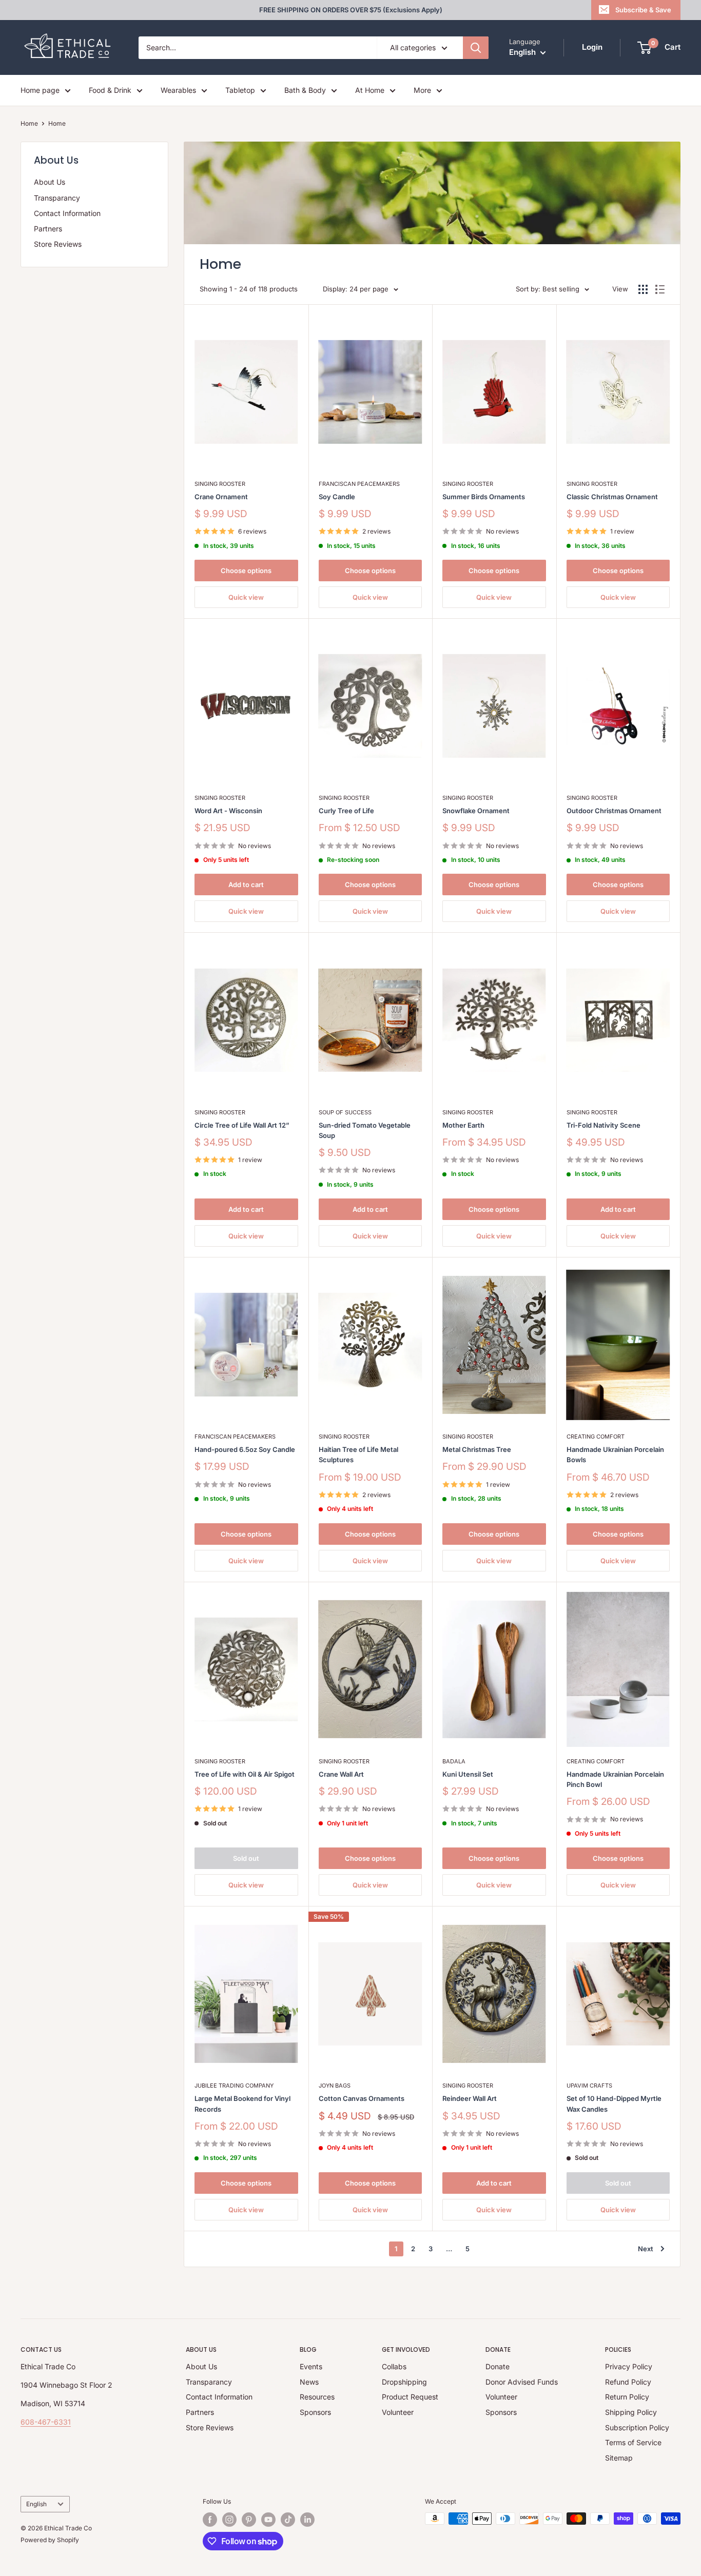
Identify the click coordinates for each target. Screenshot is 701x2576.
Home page (40, 90)
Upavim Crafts (589, 2086)
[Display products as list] (660, 289)
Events (311, 2366)
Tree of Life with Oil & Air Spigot (245, 1774)
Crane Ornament (221, 497)
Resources (317, 2397)
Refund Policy (628, 2382)
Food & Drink (110, 90)
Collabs (394, 2366)
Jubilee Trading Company (234, 2086)
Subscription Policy (637, 2427)
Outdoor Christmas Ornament (614, 811)
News (309, 2382)
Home (29, 123)
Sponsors (315, 2412)
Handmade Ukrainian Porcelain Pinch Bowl (615, 1779)
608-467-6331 (46, 2422)
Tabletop (240, 90)
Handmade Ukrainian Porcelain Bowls (615, 1454)
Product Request (410, 2397)
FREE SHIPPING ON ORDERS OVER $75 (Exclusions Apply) (351, 10)
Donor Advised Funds (522, 2382)
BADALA (454, 1761)
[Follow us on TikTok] (288, 2520)
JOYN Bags (335, 2086)
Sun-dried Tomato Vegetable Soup (365, 1130)
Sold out (246, 1858)
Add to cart (246, 884)
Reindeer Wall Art (470, 2098)
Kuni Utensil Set (468, 1774)
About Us (50, 182)
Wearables (178, 90)
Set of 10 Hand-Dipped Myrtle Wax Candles (614, 2103)
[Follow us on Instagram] (229, 2520)
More (422, 90)
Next (646, 2249)
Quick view (246, 597)
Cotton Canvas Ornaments (362, 2098)
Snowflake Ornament (476, 811)
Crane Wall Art (341, 1774)
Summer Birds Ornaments (484, 497)
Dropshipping (404, 2382)
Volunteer (398, 2412)
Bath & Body (305, 90)
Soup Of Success (345, 1112)
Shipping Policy (631, 2412)
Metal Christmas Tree (477, 1449)
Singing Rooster (220, 484)
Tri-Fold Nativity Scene (603, 1125)
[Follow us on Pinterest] (249, 2520)
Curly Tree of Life (346, 811)
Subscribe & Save (643, 10)
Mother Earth (463, 1125)
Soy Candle (337, 497)
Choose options (246, 571)
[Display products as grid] (643, 289)
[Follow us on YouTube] (268, 2520)
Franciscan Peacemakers (359, 484)
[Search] (476, 48)
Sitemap (619, 2458)
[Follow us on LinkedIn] (307, 2520)
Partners (48, 229)
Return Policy (627, 2397)
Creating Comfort (596, 1437)
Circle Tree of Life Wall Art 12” (242, 1125)
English (36, 2504)
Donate (498, 2366)
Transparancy (57, 198)
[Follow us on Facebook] (210, 2520)
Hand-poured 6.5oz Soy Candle (245, 1449)
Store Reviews (58, 244)
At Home (370, 90)
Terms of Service (633, 2442)
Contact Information (67, 213)
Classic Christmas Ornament (612, 497)
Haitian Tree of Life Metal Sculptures (358, 1454)
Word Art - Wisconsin (228, 811)
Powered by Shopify (50, 2540)
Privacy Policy (629, 2366)
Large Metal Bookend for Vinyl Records (242, 2103)
